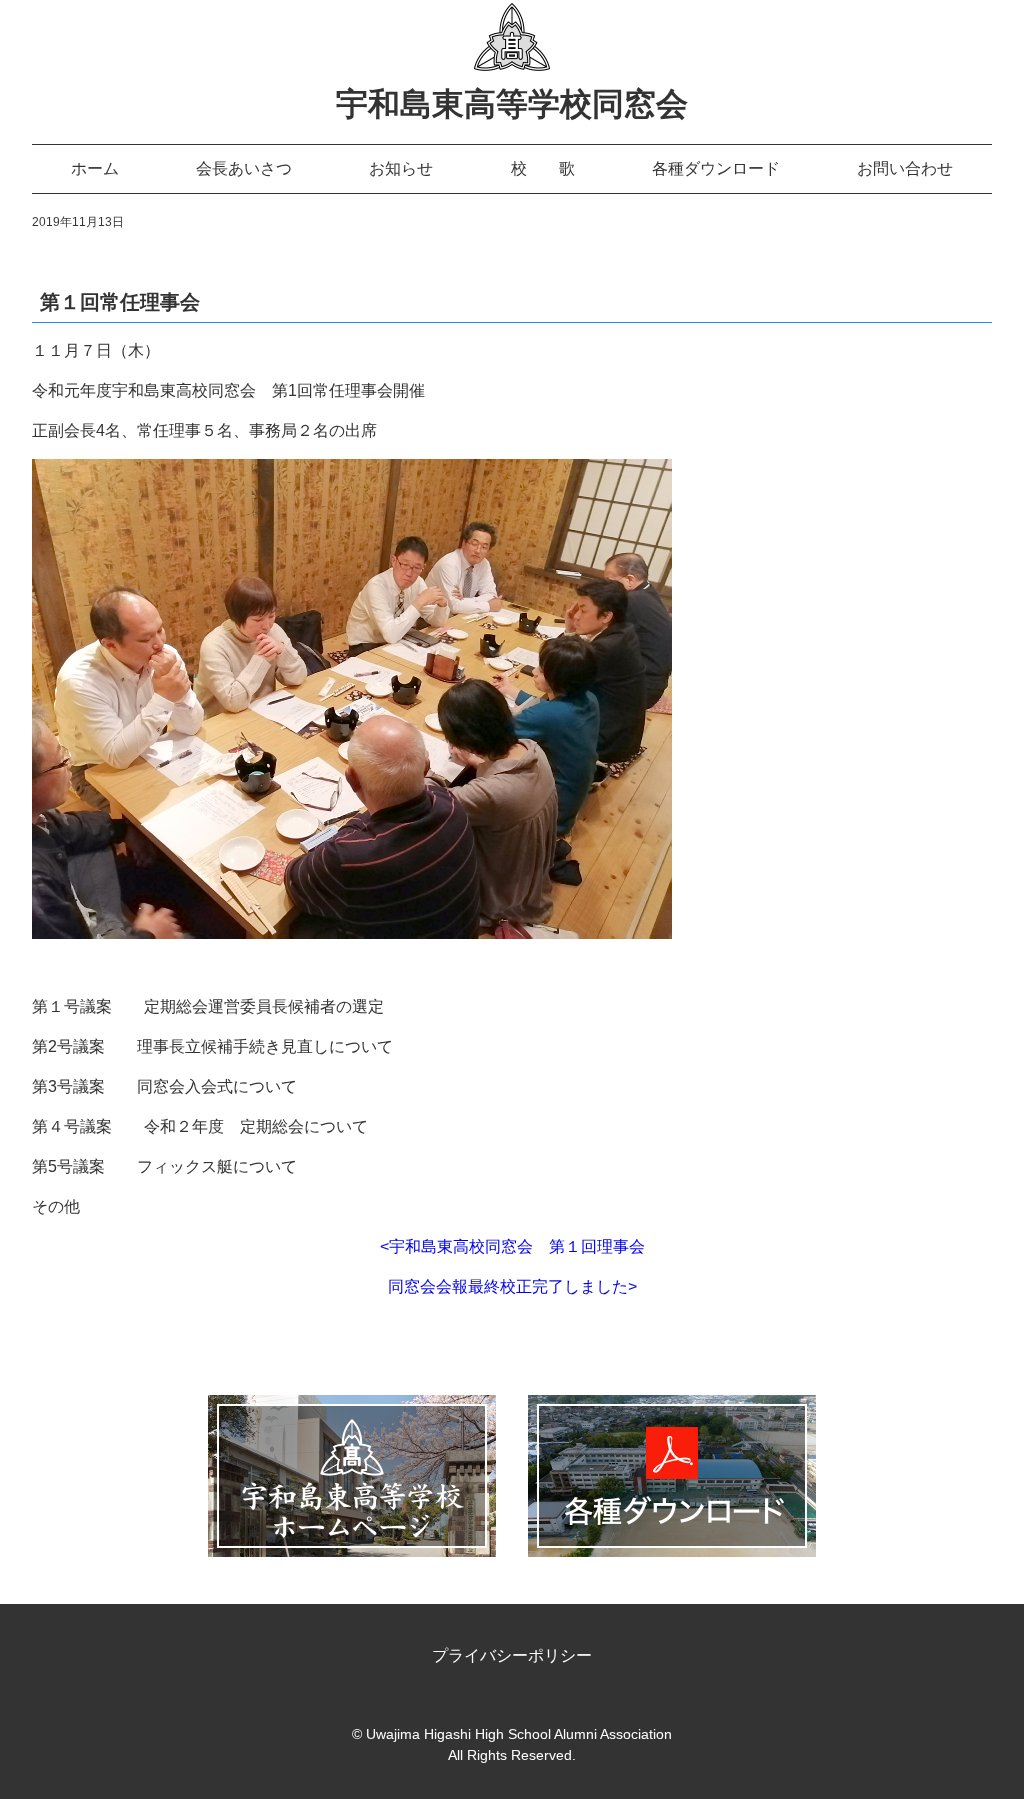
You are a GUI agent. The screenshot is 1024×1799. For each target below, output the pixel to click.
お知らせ (401, 168)
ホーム (95, 168)
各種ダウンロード (716, 168)
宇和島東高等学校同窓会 (512, 104)
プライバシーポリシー (512, 1655)
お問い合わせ (905, 168)
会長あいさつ (244, 168)
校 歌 (543, 168)
